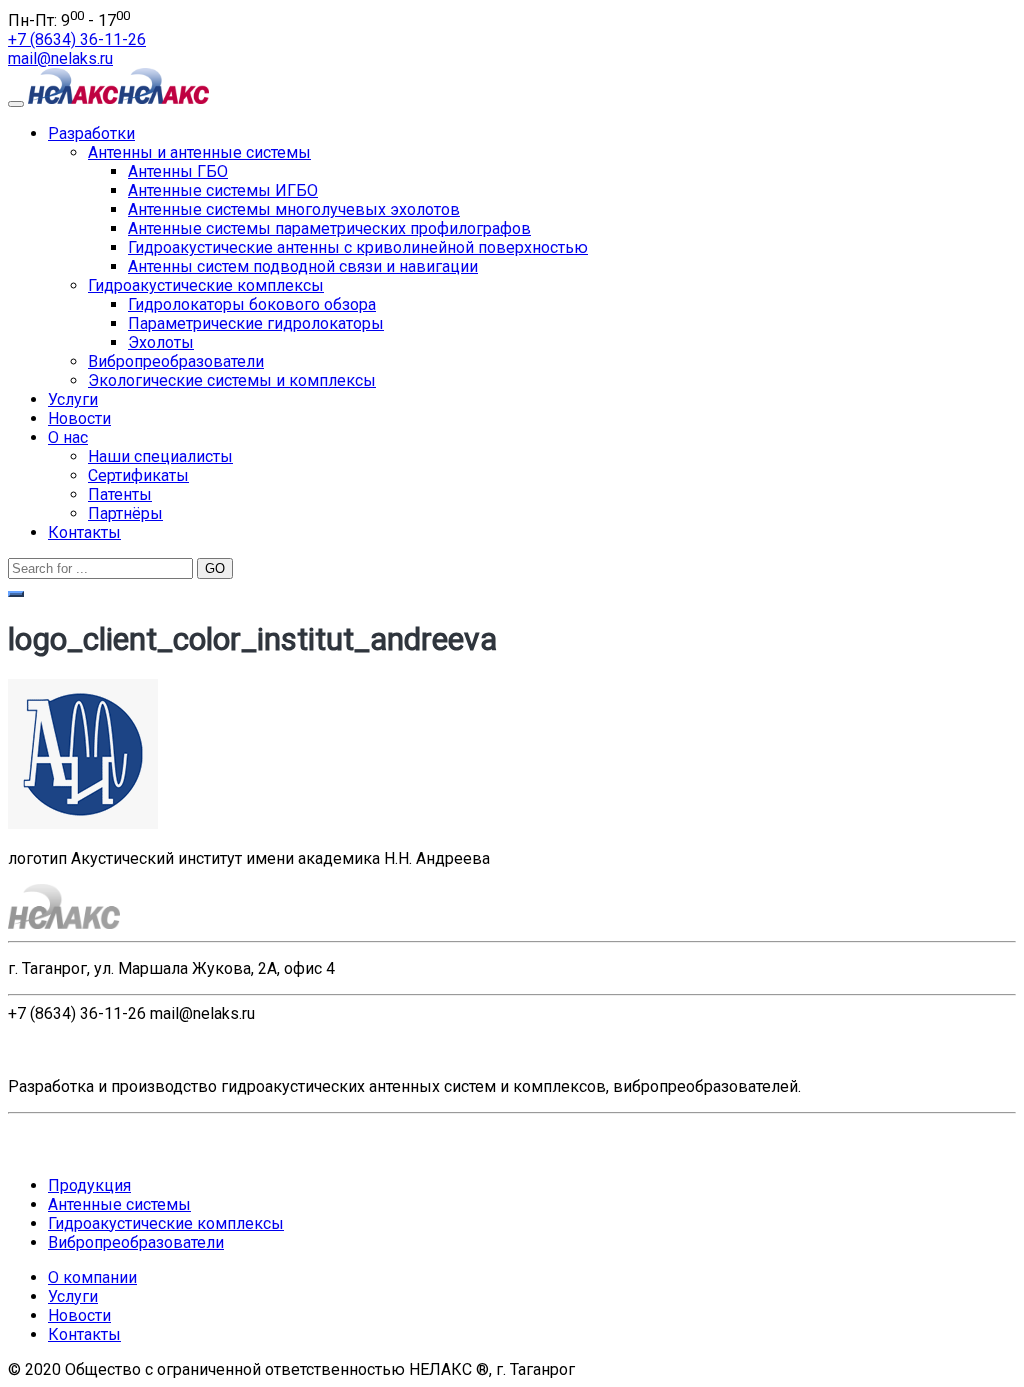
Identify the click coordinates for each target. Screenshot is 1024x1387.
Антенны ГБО (178, 171)
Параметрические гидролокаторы (256, 323)
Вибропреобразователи (176, 361)
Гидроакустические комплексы (206, 285)
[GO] (16, 594)
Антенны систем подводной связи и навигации (303, 266)
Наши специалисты (160, 456)
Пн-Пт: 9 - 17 (69, 20)
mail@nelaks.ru (60, 58)
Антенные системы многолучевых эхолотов (294, 209)
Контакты (84, 532)
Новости (79, 418)
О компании (92, 1277)
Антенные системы (119, 1204)
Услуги (73, 399)
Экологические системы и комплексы (232, 380)
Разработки (91, 133)
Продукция (89, 1185)
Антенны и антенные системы (199, 152)
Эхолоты (161, 342)
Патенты (120, 494)
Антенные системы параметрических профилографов (329, 228)
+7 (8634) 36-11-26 (77, 39)
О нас (68, 437)
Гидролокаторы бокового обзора (252, 304)
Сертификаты (138, 475)
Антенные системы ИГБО (223, 190)
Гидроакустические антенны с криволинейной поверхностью (358, 247)
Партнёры (125, 513)
